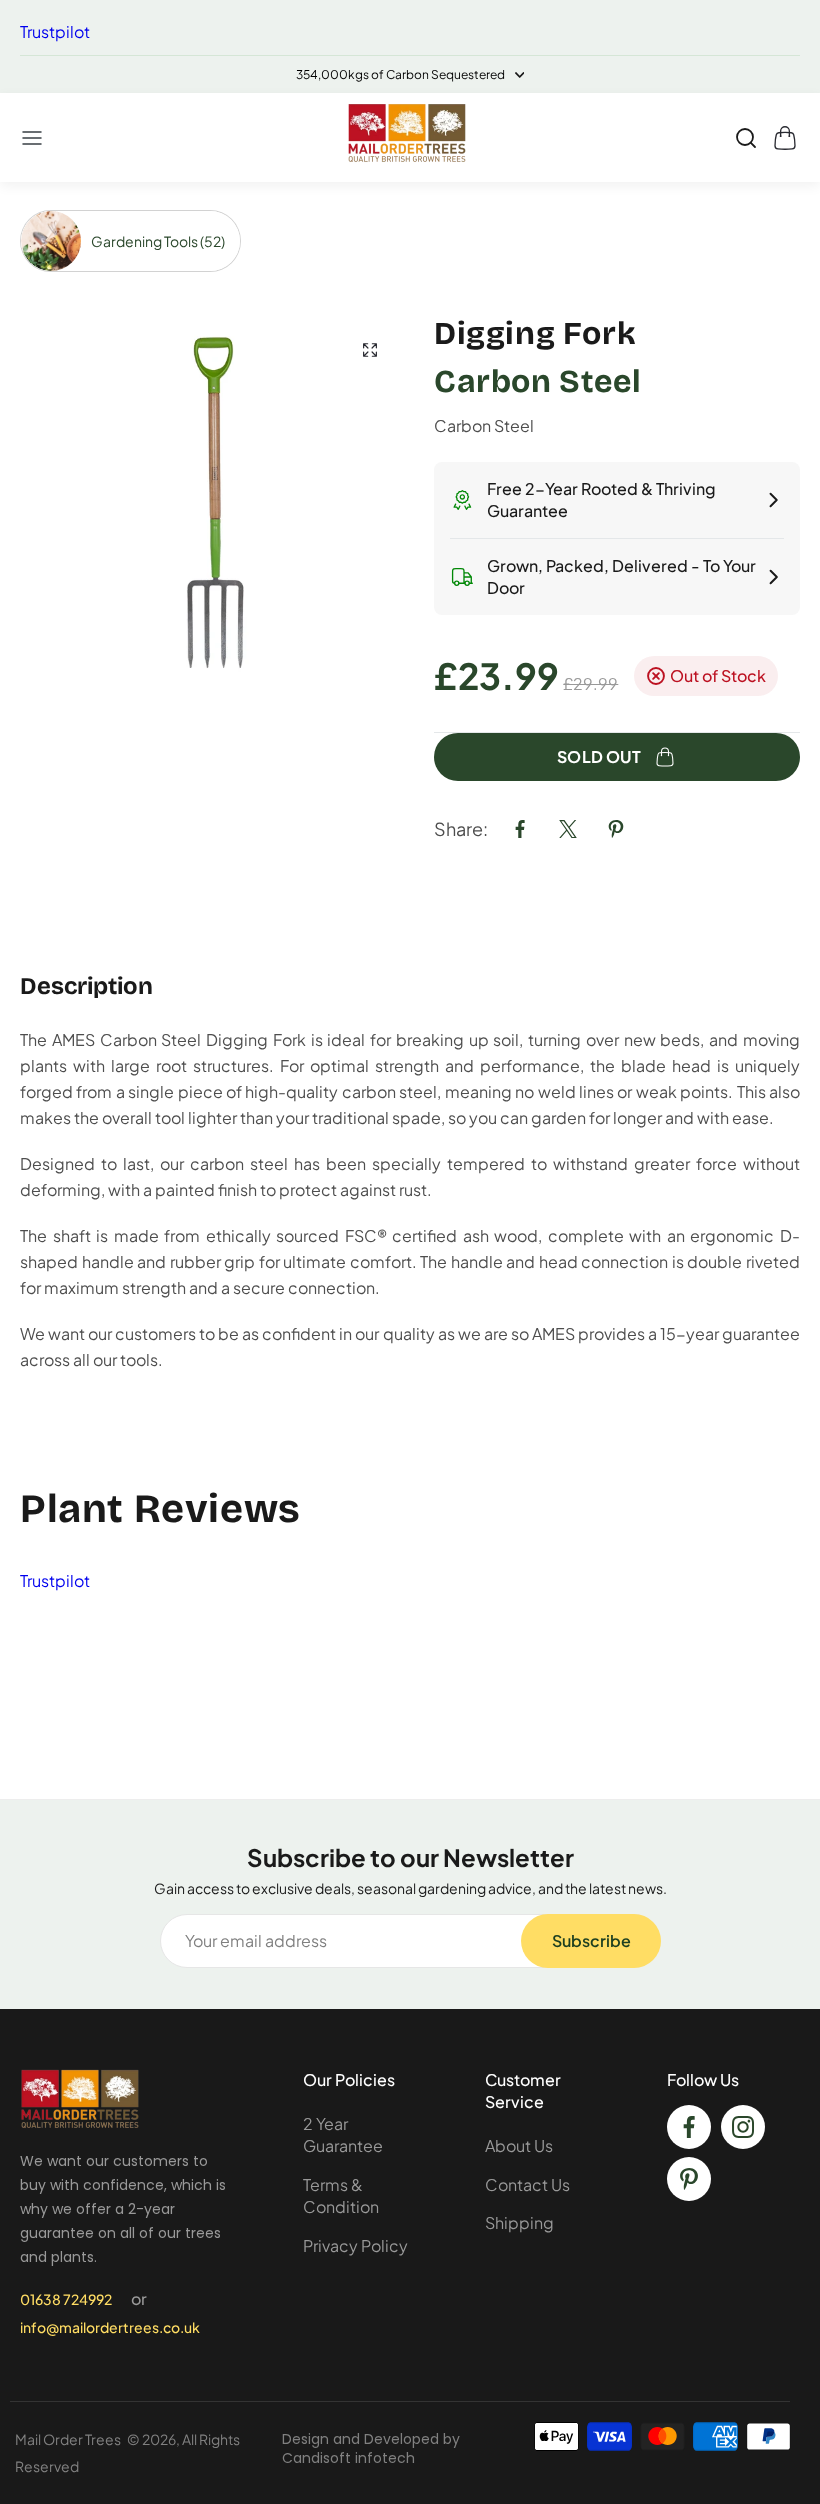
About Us (519, 2145)
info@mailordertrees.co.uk (110, 2327)
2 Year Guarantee (343, 2134)
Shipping (519, 2222)
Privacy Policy (355, 2245)
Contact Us (527, 2184)
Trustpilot (55, 31)
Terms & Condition (341, 2195)
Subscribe (591, 1940)
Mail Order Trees (68, 2439)
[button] (33, 138)
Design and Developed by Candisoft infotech (371, 2448)
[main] (410, 990)
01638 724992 (66, 2299)
